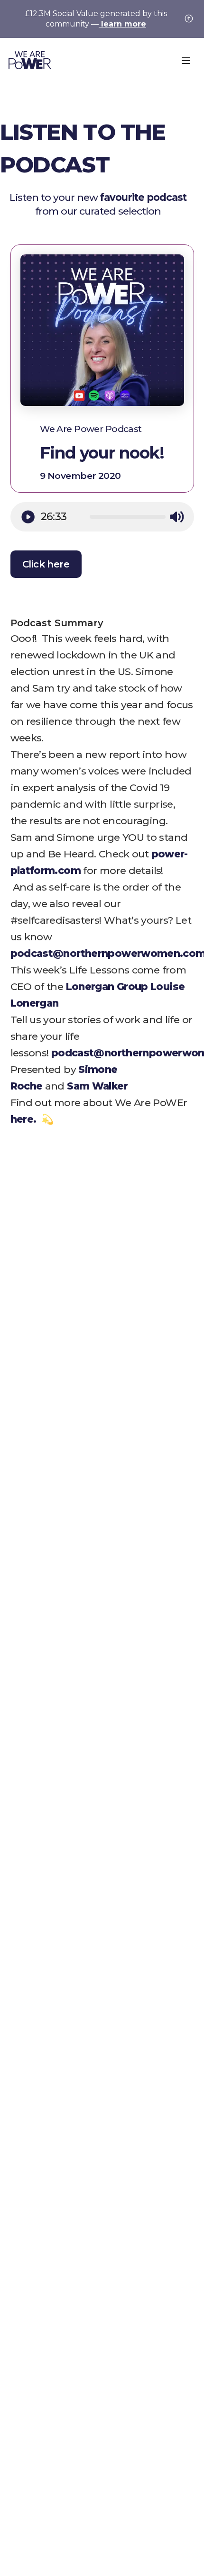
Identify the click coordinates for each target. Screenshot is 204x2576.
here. (25, 1119)
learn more (122, 24)
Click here (46, 564)
